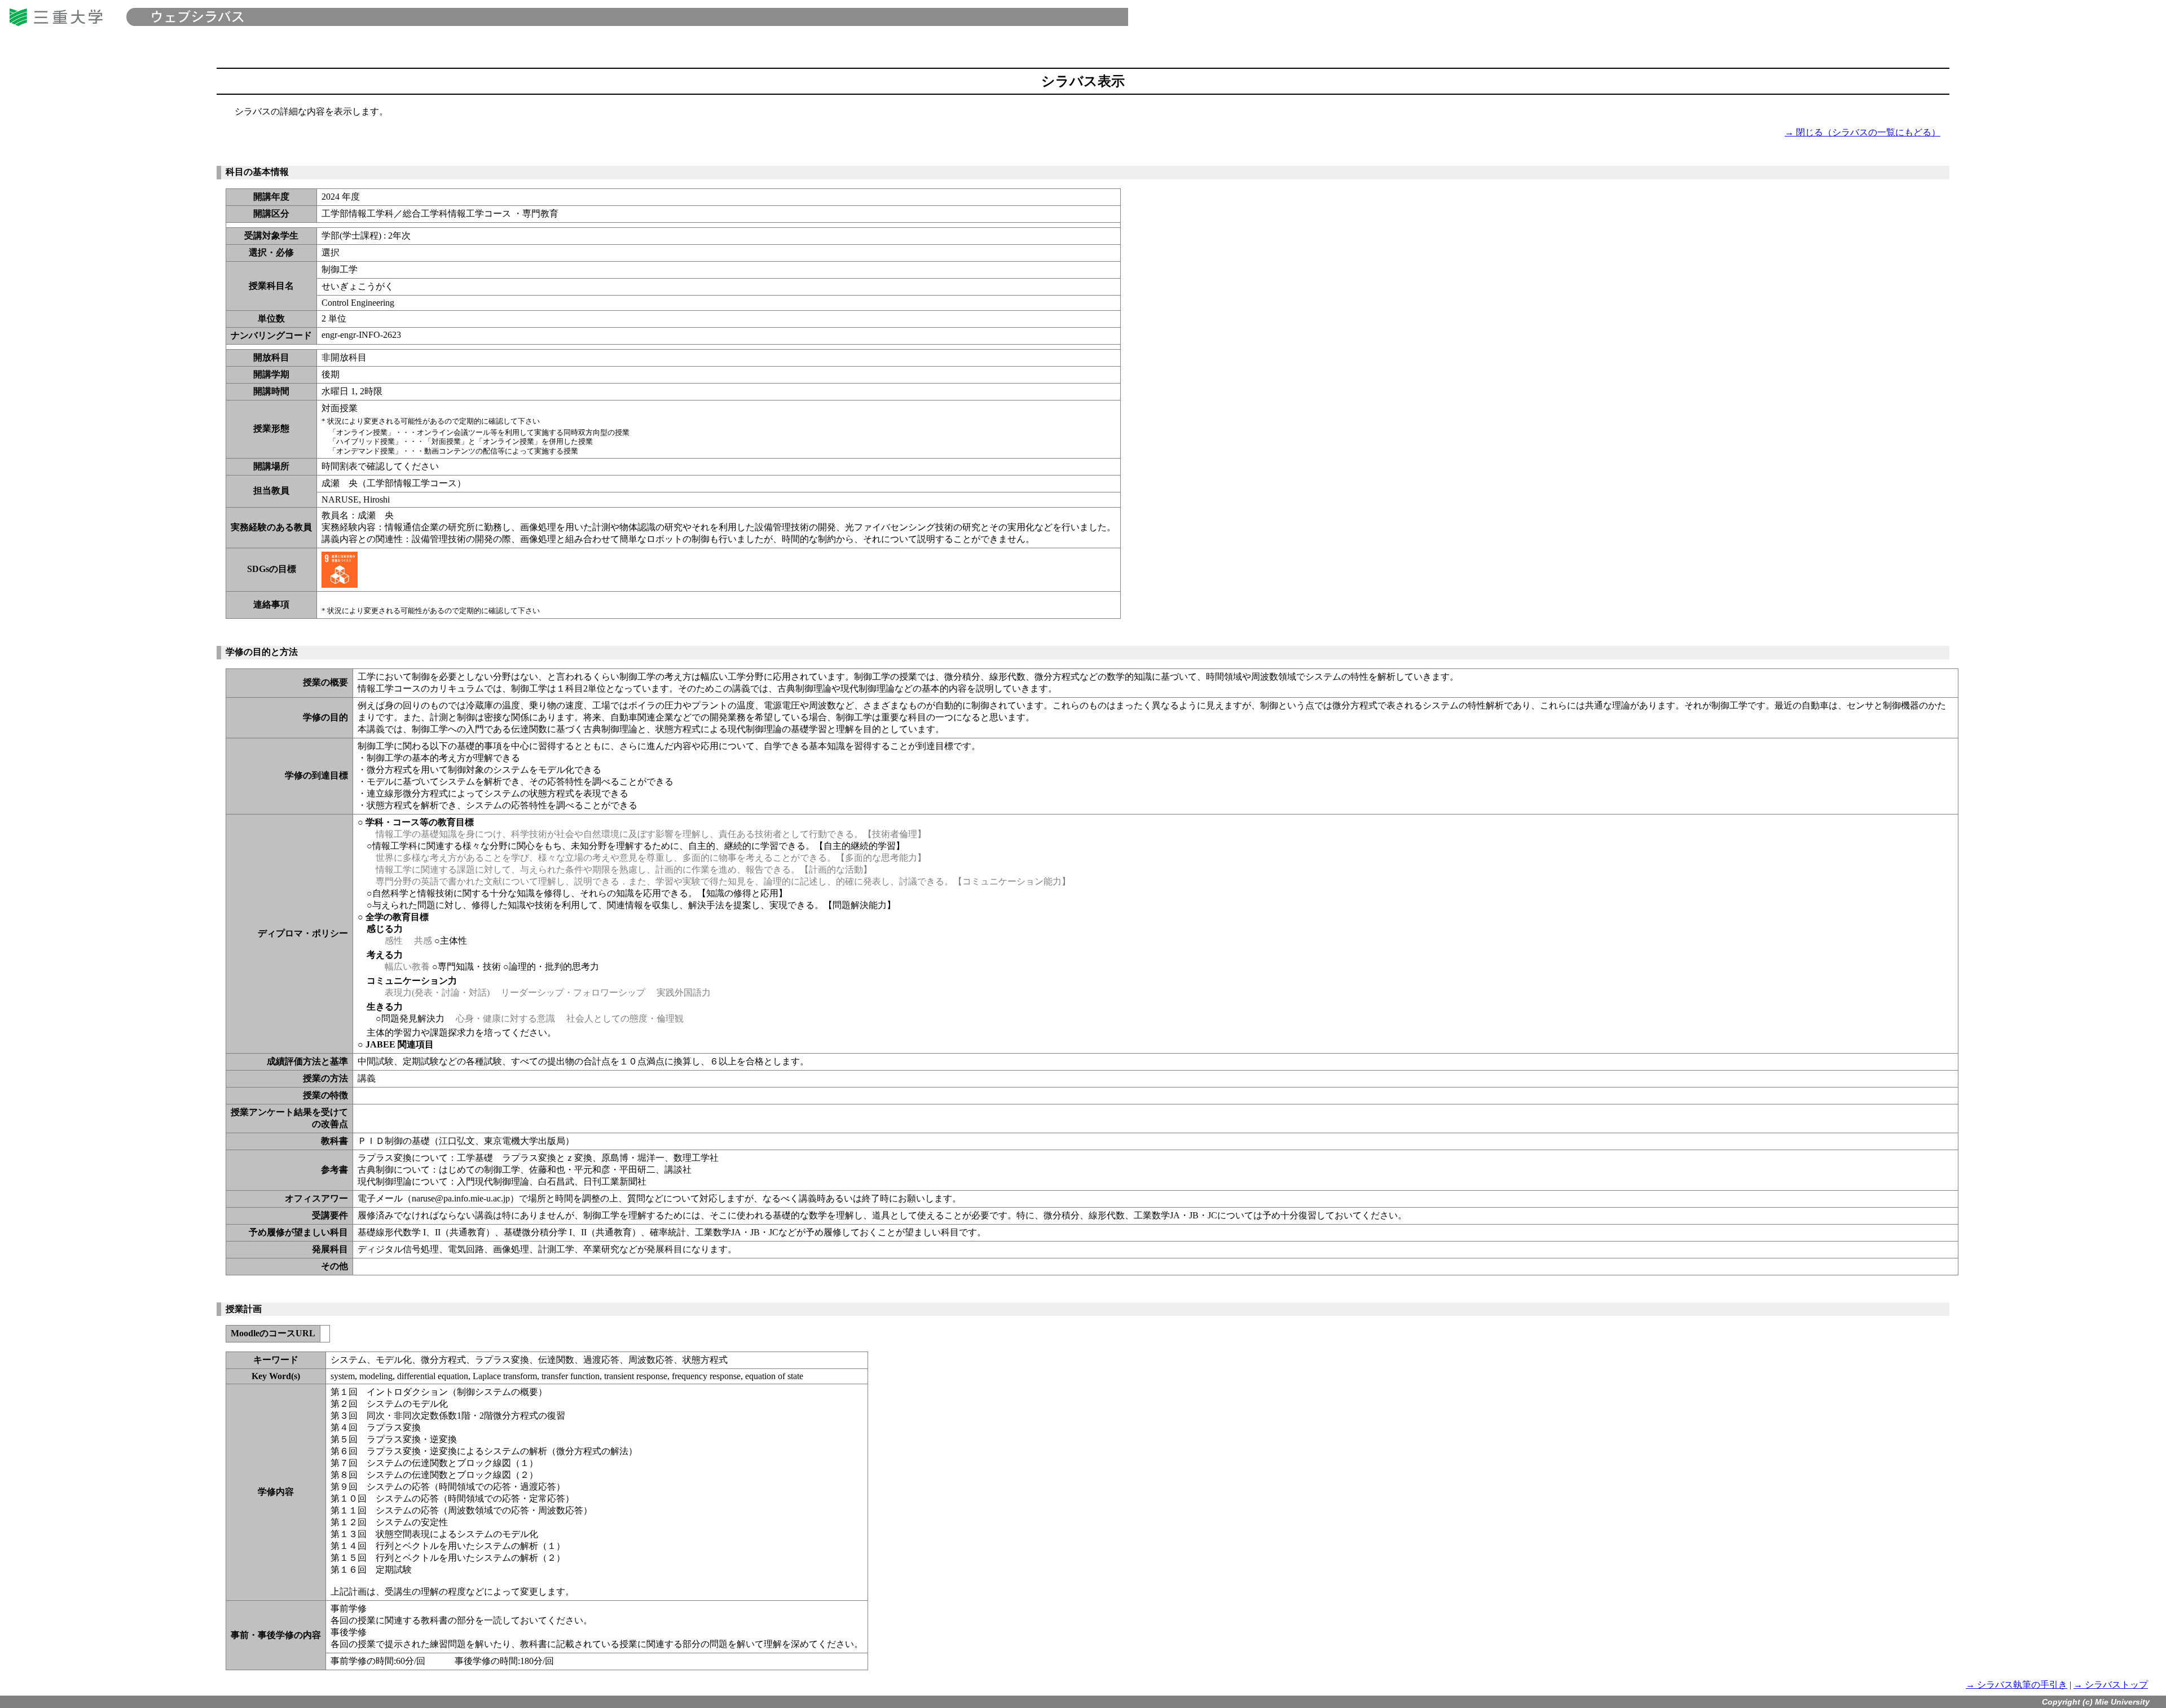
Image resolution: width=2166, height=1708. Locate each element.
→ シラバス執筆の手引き (2017, 1685)
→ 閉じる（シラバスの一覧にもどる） (1863, 132)
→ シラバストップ (2111, 1685)
